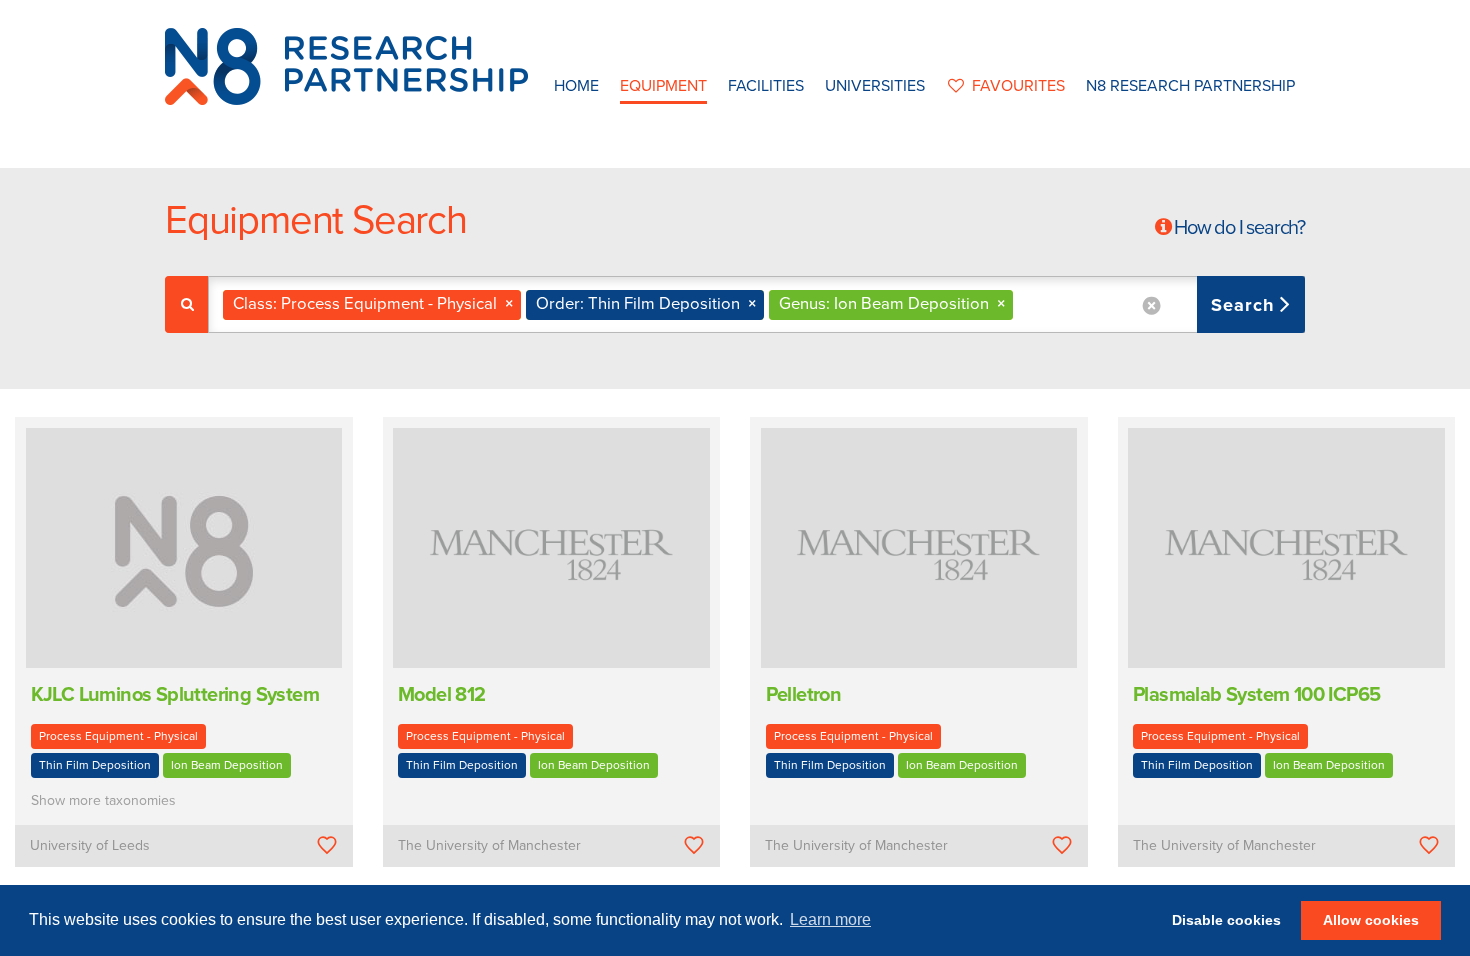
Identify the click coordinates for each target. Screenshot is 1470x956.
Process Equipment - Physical (118, 736)
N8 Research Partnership (1190, 86)
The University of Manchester (489, 845)
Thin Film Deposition (95, 765)
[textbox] (1025, 304)
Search (1245, 305)
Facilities (766, 86)
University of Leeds (90, 845)
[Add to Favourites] (326, 845)
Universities (875, 86)
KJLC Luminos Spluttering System (175, 695)
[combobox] (756, 304)
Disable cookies (1226, 920)
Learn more (830, 919)
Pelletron (804, 695)
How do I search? (1239, 228)
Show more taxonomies (103, 800)
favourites (1018, 86)
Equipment (663, 86)
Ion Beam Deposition (227, 765)
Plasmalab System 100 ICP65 (1256, 695)
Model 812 (442, 695)
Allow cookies (1371, 920)
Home (576, 86)
